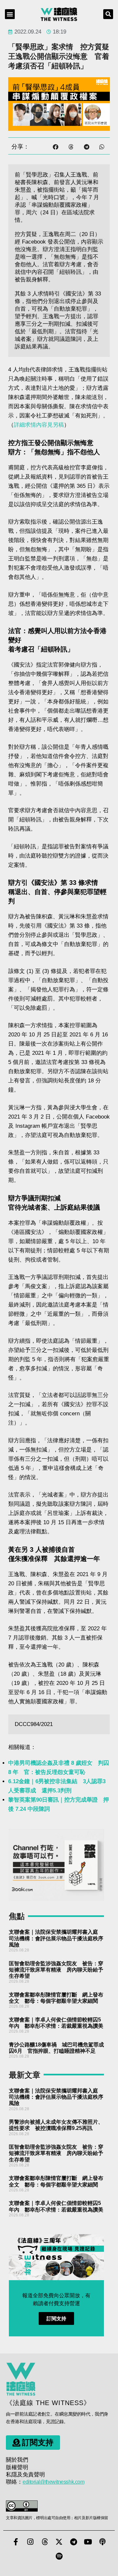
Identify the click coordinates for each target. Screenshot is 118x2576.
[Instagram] (30, 2542)
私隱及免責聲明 (25, 2475)
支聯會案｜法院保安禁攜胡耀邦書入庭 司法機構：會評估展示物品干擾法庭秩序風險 (56, 1938)
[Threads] (45, 2542)
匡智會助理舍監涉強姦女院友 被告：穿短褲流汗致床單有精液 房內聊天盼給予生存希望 (56, 1970)
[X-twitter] (59, 2542)
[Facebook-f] (16, 2542)
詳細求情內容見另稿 (39, 425)
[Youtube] (88, 2542)
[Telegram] (73, 2542)
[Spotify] (59, 2556)
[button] (10, 14)
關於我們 (17, 2460)
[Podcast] (102, 2542)
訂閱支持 (56, 2318)
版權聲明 (17, 2467)
